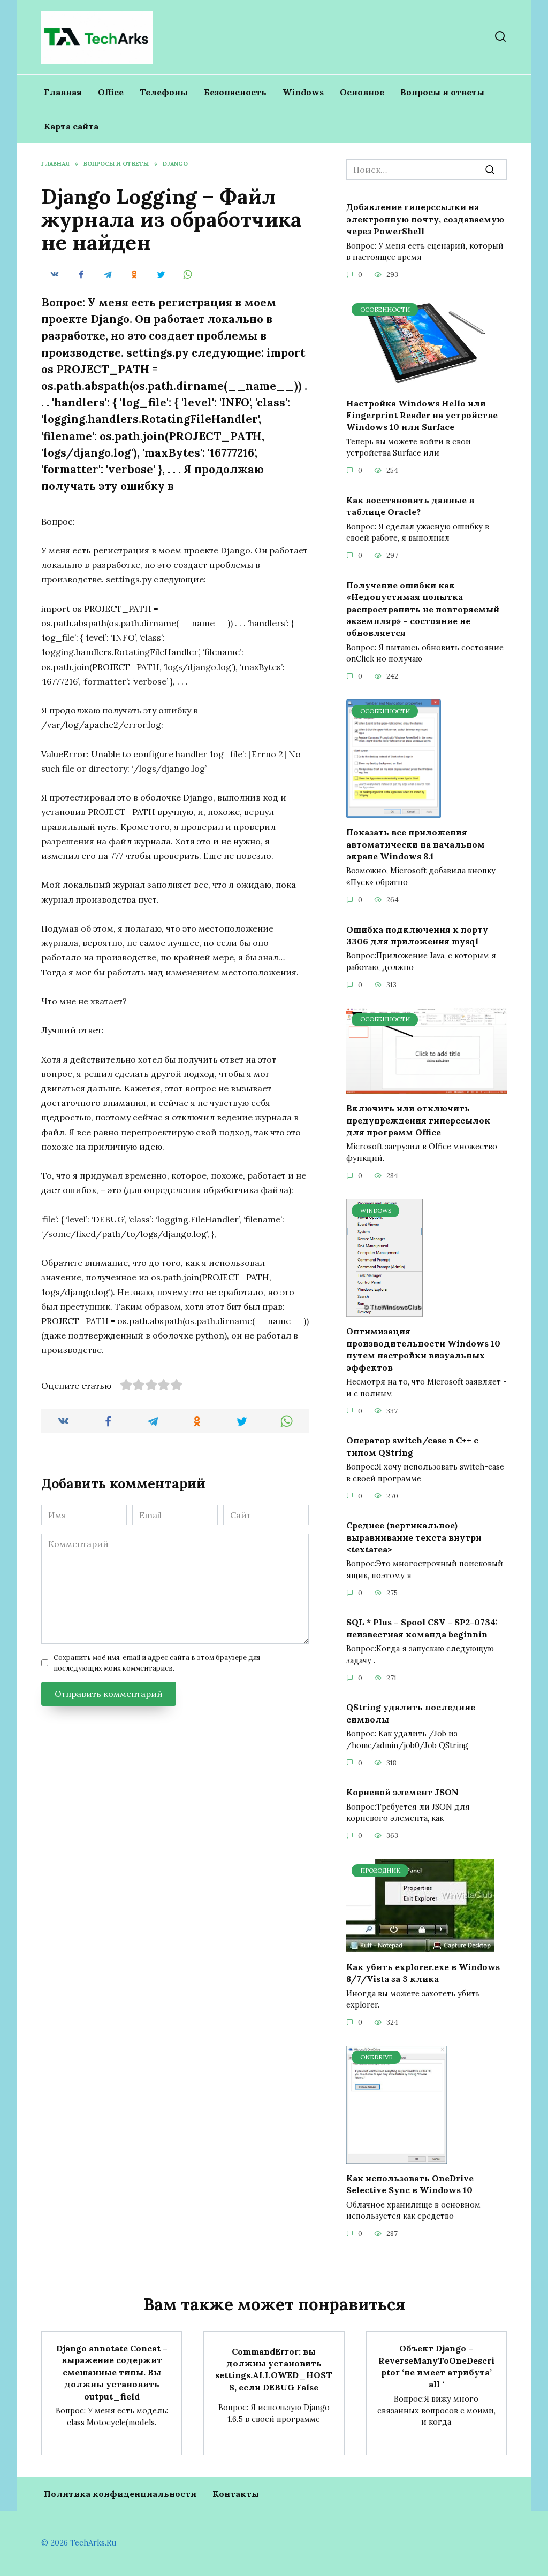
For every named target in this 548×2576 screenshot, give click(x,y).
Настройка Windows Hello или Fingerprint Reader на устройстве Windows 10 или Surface (422, 415)
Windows (303, 92)
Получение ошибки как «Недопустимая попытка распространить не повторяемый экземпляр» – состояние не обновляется (423, 609)
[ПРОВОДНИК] (420, 1946)
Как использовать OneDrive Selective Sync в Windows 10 (410, 2184)
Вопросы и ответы (442, 92)
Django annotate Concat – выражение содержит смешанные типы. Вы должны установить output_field (112, 2372)
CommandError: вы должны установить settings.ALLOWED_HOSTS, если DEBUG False (274, 2369)
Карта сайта (71, 126)
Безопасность (235, 92)
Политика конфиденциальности (120, 2494)
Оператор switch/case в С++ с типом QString (412, 1446)
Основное (362, 92)
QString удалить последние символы (411, 1713)
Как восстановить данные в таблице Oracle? (410, 505)
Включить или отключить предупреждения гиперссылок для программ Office (418, 1120)
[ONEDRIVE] (397, 2157)
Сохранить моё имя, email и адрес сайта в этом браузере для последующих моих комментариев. (157, 1663)
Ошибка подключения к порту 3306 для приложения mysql (417, 935)
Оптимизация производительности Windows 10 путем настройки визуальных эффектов (423, 1349)
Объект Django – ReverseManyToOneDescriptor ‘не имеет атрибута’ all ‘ (436, 2366)
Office (111, 92)
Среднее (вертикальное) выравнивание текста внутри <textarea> (414, 1537)
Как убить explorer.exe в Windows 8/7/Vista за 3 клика (423, 1972)
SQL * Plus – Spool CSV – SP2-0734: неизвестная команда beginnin (422, 1628)
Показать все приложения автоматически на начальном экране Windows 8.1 (416, 844)
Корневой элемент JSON (402, 1792)
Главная (63, 92)
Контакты (236, 2494)
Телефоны (164, 92)
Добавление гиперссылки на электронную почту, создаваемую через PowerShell (425, 219)
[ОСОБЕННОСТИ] (427, 382)
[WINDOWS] (385, 1310)
